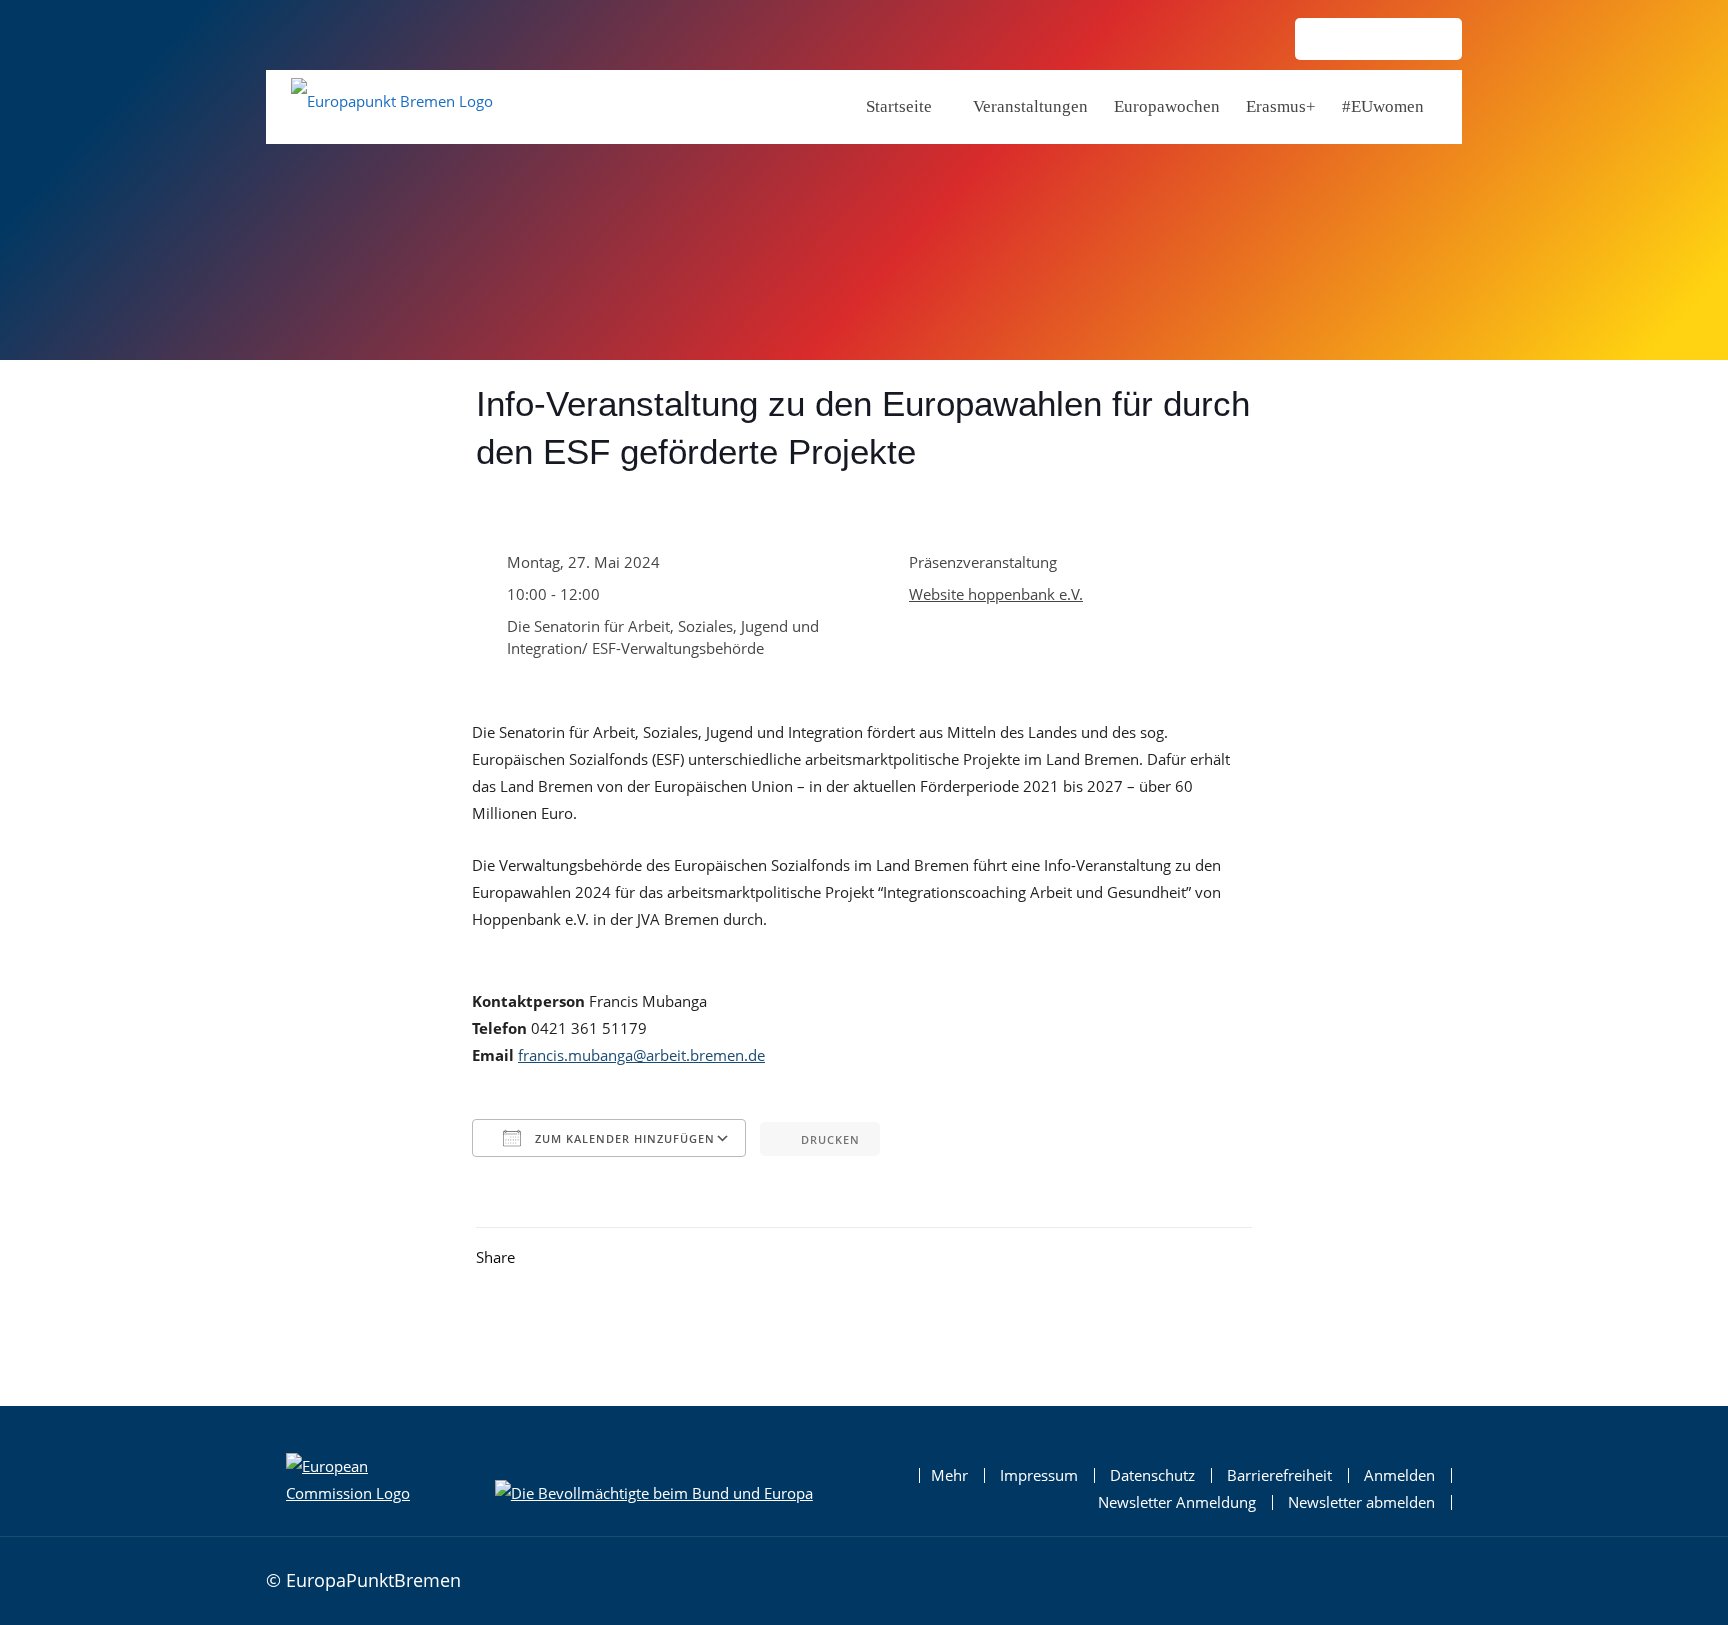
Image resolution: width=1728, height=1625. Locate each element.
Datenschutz (1152, 1475)
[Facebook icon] (1362, 40)
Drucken (830, 1139)
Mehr (949, 1475)
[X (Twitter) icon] (1396, 40)
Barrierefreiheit (1279, 1475)
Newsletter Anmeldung (1177, 1502)
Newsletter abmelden (1361, 1502)
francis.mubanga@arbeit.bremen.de (641, 1055)
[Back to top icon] (1441, 1578)
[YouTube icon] (1430, 40)
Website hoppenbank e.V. (996, 594)
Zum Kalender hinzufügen (623, 1138)
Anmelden (1399, 1475)
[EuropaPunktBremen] (392, 105)
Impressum (1039, 1475)
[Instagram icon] (1328, 40)
